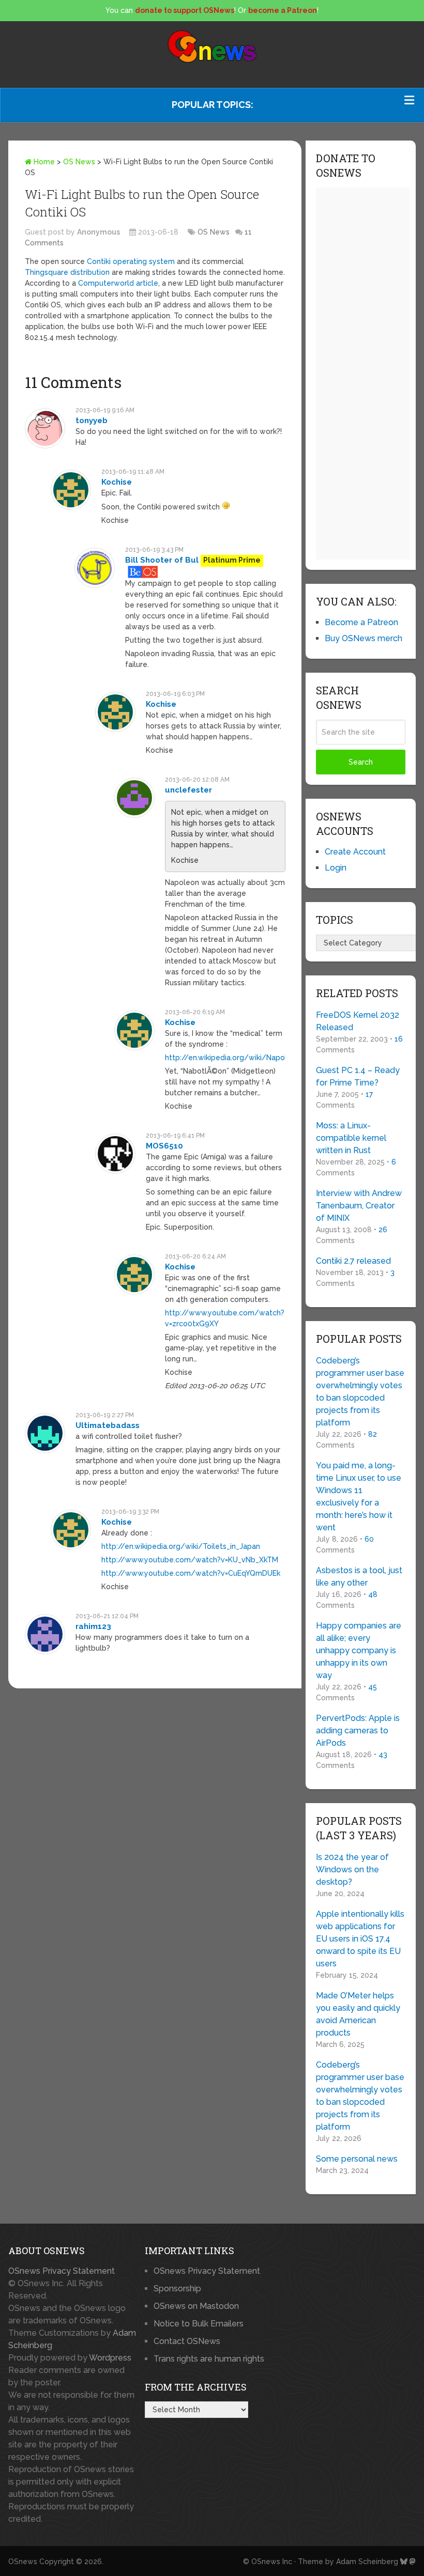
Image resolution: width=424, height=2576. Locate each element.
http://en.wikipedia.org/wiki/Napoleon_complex (250, 1058)
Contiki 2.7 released (353, 1261)
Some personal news (357, 2159)
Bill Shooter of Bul (162, 560)
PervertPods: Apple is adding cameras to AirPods (358, 1731)
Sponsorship (177, 2288)
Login (336, 868)
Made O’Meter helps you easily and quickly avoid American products (358, 2014)
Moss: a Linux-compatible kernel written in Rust (351, 1138)
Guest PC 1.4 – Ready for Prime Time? (358, 1076)
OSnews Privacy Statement (62, 2271)
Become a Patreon (361, 622)
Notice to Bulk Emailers (199, 2324)
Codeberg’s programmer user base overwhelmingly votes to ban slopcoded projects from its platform (360, 1392)
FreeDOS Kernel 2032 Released (358, 1021)
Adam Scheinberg (367, 2562)
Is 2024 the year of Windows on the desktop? (352, 1869)
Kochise (117, 482)
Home (43, 162)
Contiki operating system (131, 261)
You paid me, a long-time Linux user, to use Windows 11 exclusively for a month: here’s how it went (359, 1496)
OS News (79, 162)
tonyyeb (92, 421)
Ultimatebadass (108, 1425)
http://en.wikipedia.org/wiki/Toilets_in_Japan (181, 1546)
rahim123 (93, 1626)
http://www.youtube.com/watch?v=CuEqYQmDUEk (191, 1573)
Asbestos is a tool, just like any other (359, 1577)
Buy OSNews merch (364, 638)
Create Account (355, 852)
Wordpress (110, 2358)
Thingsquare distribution (67, 272)
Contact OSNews (187, 2341)
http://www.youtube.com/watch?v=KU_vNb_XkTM (190, 1560)
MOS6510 (164, 1146)
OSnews (23, 2562)
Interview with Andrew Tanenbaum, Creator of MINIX (359, 1206)
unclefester (188, 790)
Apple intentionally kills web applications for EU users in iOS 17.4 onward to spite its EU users (360, 1939)
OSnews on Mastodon (196, 2306)
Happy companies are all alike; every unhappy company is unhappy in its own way (359, 1650)
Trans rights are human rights (209, 2359)
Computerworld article (118, 283)
